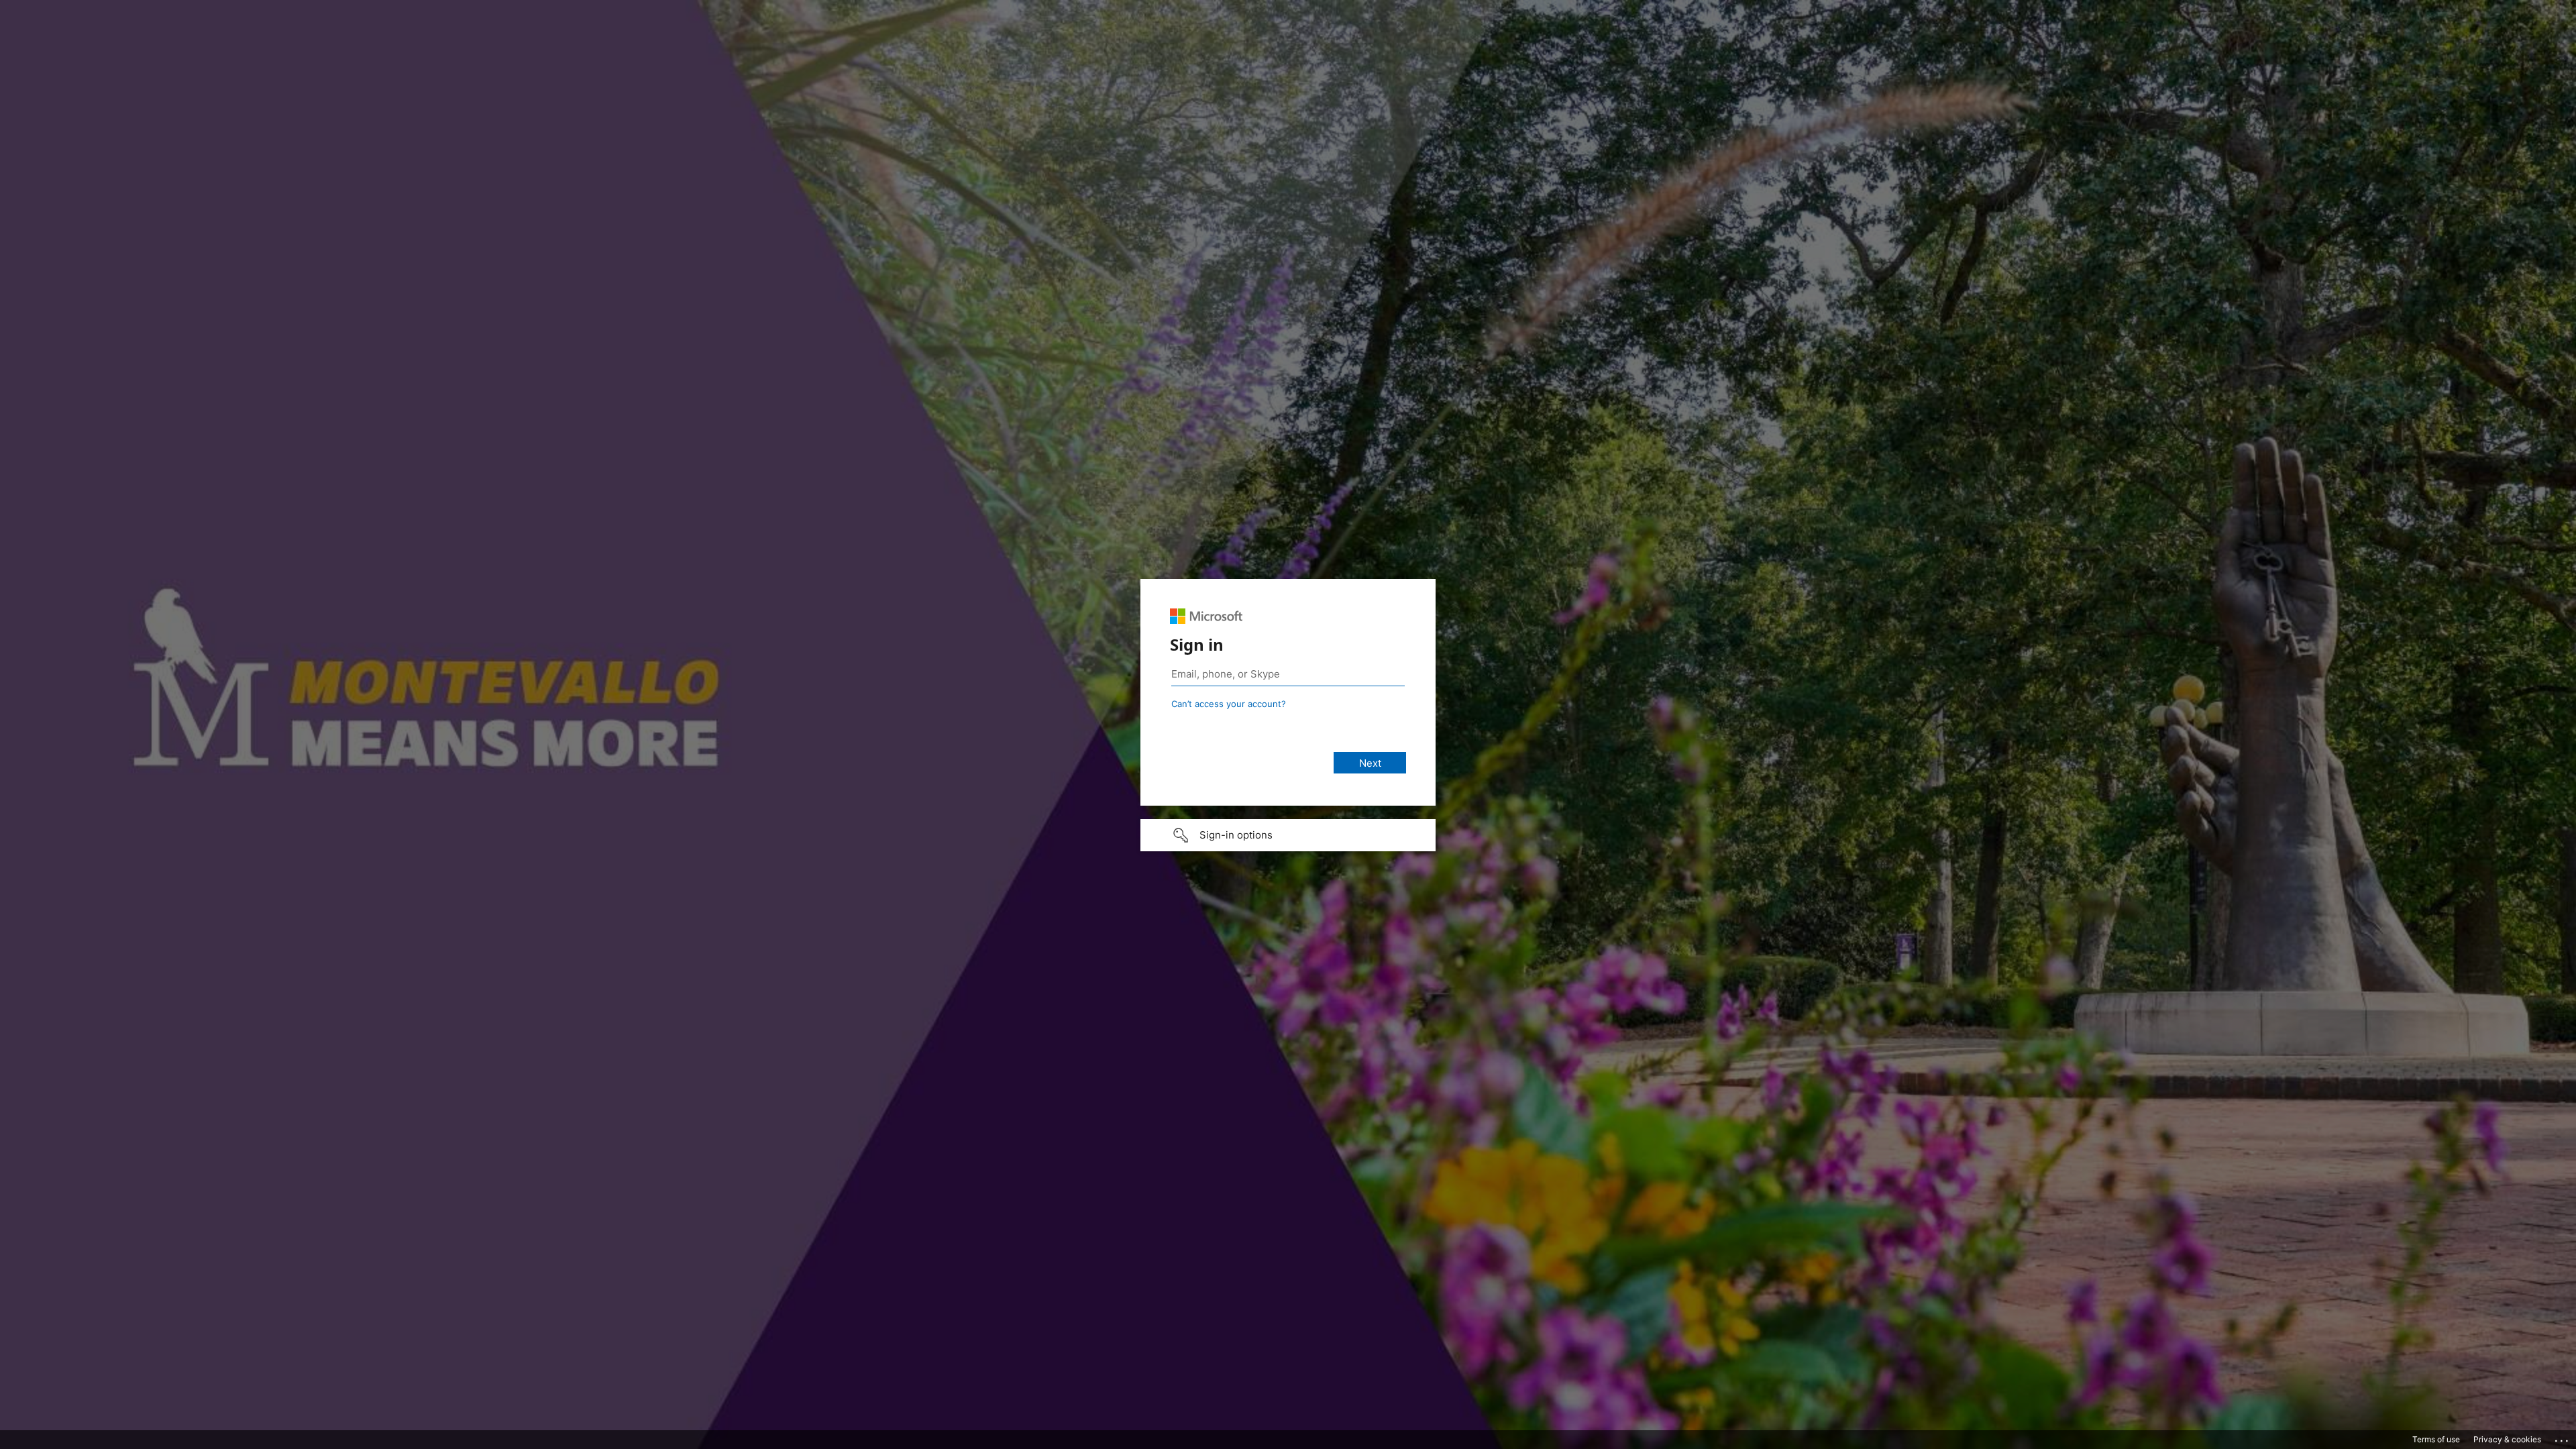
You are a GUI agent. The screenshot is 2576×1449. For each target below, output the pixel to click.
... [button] (2563, 1438)
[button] (1288, 835)
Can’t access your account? (1229, 704)
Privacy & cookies (2507, 1439)
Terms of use (2436, 1439)
